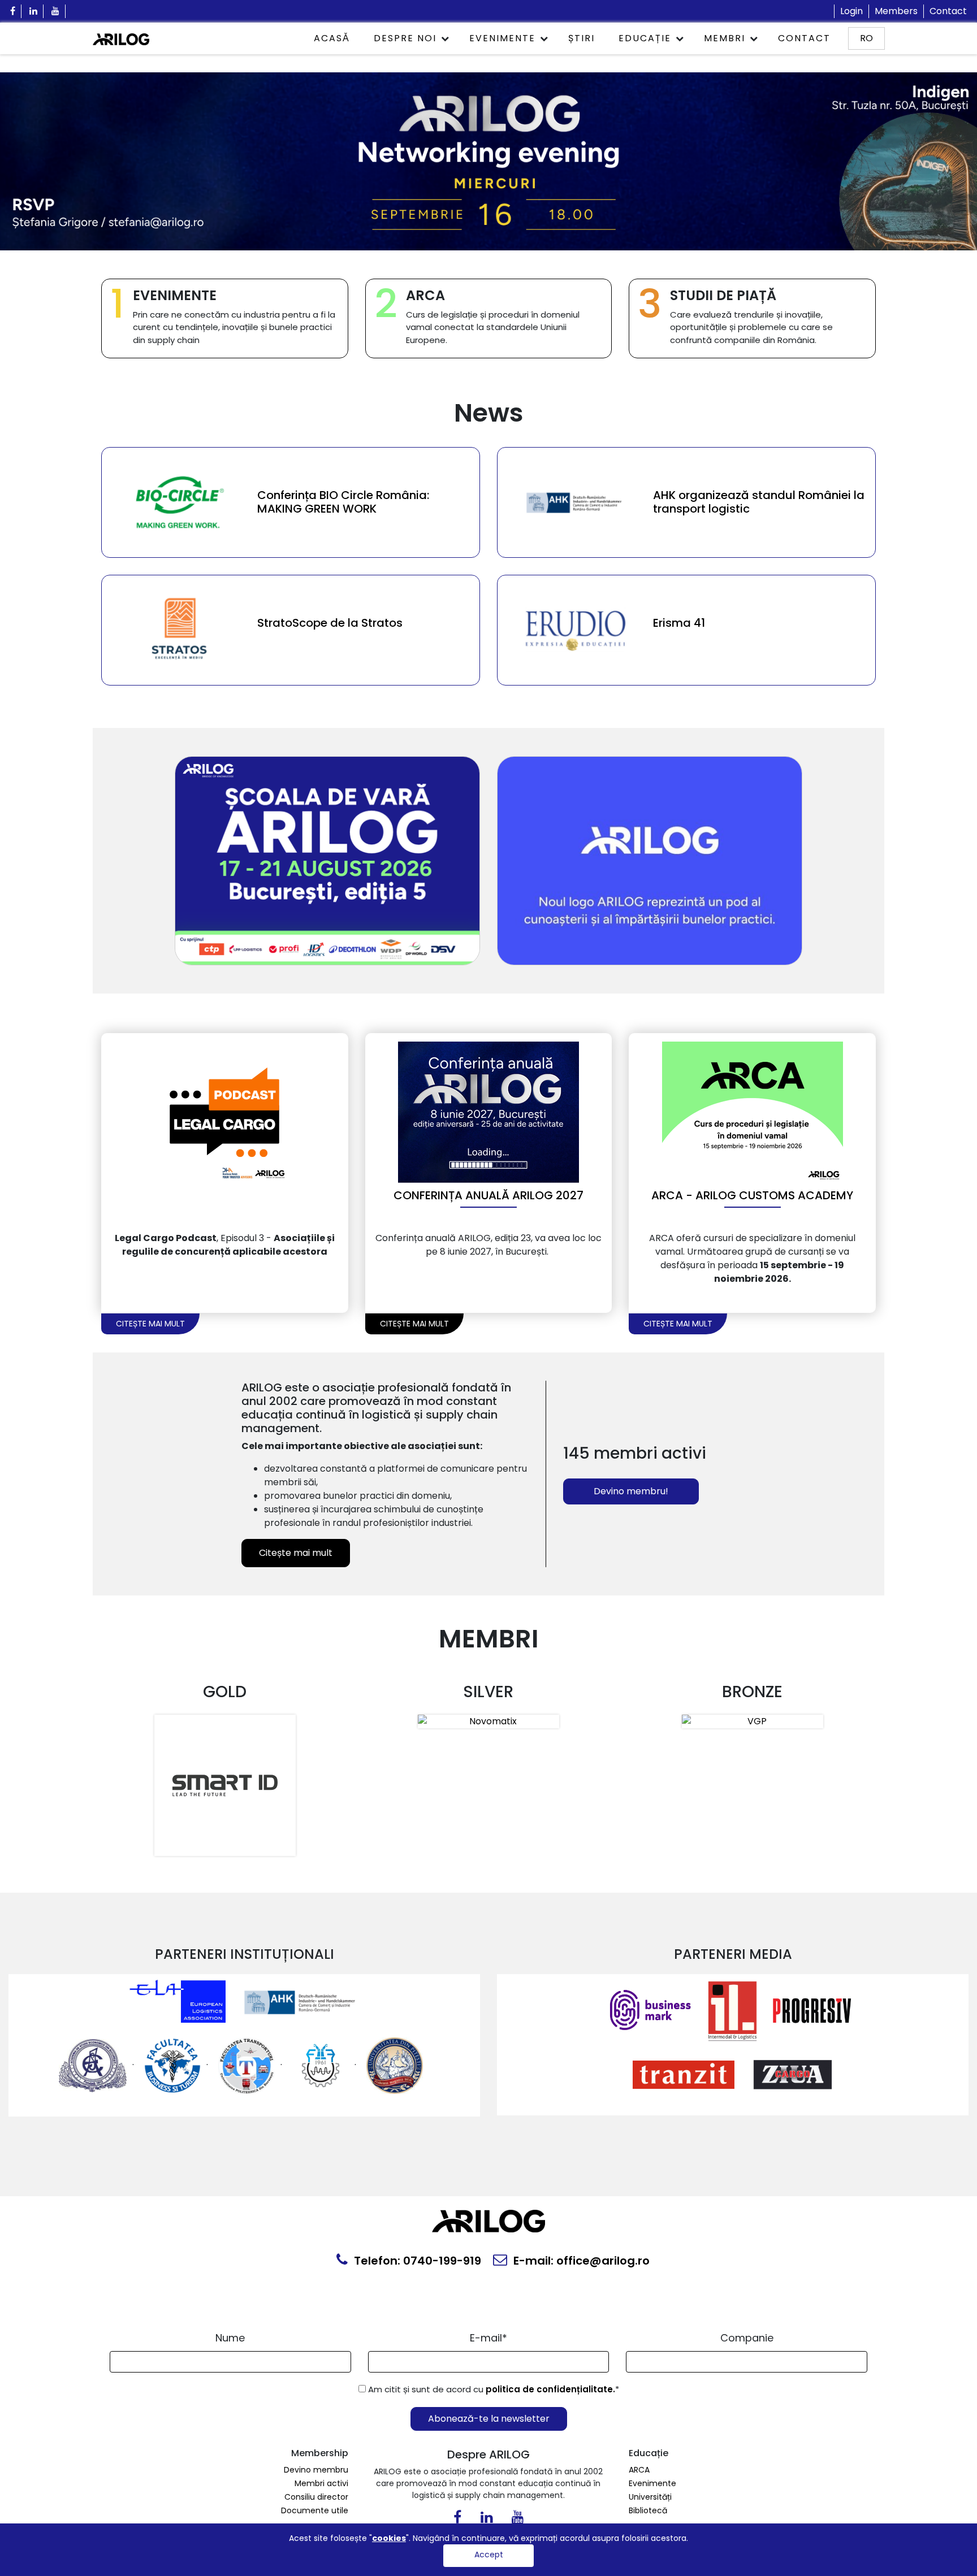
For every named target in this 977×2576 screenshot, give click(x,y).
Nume (230, 2338)
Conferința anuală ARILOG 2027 (488, 1195)
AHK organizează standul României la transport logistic (759, 502)
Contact (948, 11)
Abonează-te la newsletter (489, 2419)
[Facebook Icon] (13, 11)
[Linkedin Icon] (34, 11)
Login (851, 11)
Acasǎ (332, 38)
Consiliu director (316, 2497)
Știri (582, 38)
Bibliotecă (648, 2510)
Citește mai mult (150, 1324)
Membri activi (321, 2483)
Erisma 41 (679, 623)
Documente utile (315, 2510)
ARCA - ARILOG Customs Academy (752, 1195)
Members (896, 11)
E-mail (488, 2338)
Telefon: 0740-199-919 (416, 2261)
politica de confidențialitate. (550, 2389)
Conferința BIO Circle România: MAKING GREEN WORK (343, 502)
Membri (725, 38)
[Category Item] (180, 502)
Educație (645, 38)
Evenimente (502, 38)
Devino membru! (631, 1491)
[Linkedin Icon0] (487, 2519)
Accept (489, 2555)
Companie (747, 2338)
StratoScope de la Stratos (330, 623)
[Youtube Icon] (56, 11)
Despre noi (405, 38)
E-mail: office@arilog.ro (580, 2261)
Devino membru (316, 2470)
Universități (650, 2497)
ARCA (639, 2470)
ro (866, 38)
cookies (389, 2538)
